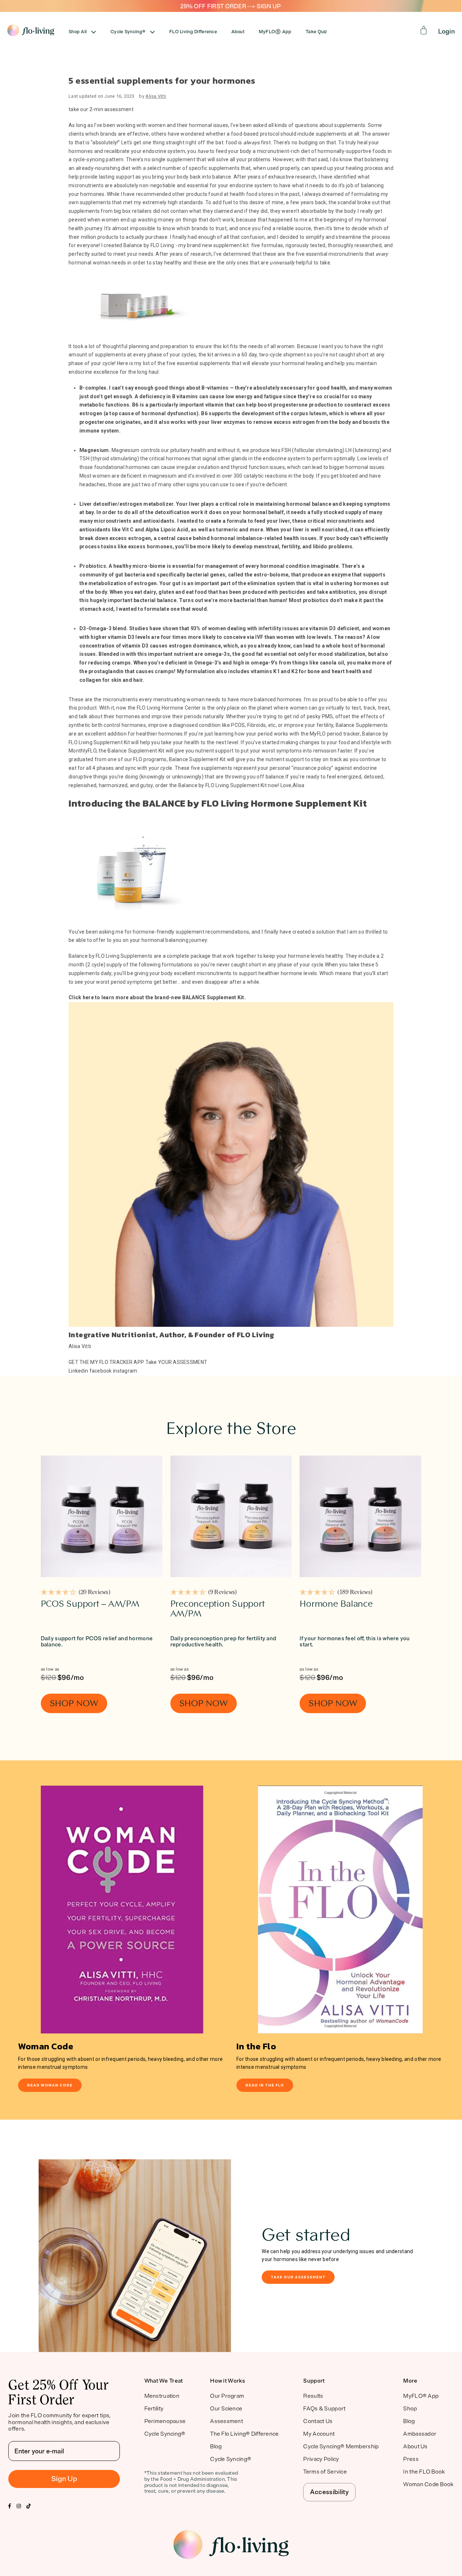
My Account (319, 2434)
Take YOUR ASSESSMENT (176, 1362)
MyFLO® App (421, 2396)
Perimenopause (165, 2421)
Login (446, 31)
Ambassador (420, 2434)
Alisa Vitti (156, 96)
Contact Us (318, 2421)
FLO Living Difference (193, 32)
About (238, 32)
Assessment (226, 2421)
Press (411, 2459)
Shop (410, 2409)
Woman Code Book (428, 2484)
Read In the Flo (265, 2085)
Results (313, 2396)
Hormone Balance (336, 1604)
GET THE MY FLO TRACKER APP (106, 1362)
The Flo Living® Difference (244, 2434)
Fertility (154, 2409)
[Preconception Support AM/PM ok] (231, 1516)
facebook (101, 1371)
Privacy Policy (321, 2459)
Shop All (78, 32)
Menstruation (162, 2396)
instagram (125, 1371)
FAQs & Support (324, 2409)
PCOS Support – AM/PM (90, 1604)
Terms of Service (325, 2472)
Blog (216, 2446)
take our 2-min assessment (101, 109)
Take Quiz (316, 32)
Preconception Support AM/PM (218, 1609)
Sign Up (64, 2479)
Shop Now (74, 1703)
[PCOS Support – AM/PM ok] (102, 1516)
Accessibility (329, 2492)
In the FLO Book (424, 2472)
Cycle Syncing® (128, 32)
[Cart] (424, 30)
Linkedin (78, 1371)
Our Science (226, 2409)
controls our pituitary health (173, 450)
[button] (76, 1593)
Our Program (227, 2396)
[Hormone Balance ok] (360, 1516)
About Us (415, 2446)
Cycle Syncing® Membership (341, 2446)
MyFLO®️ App (275, 32)
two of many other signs (170, 484)
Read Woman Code (50, 2085)
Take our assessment (298, 2277)
